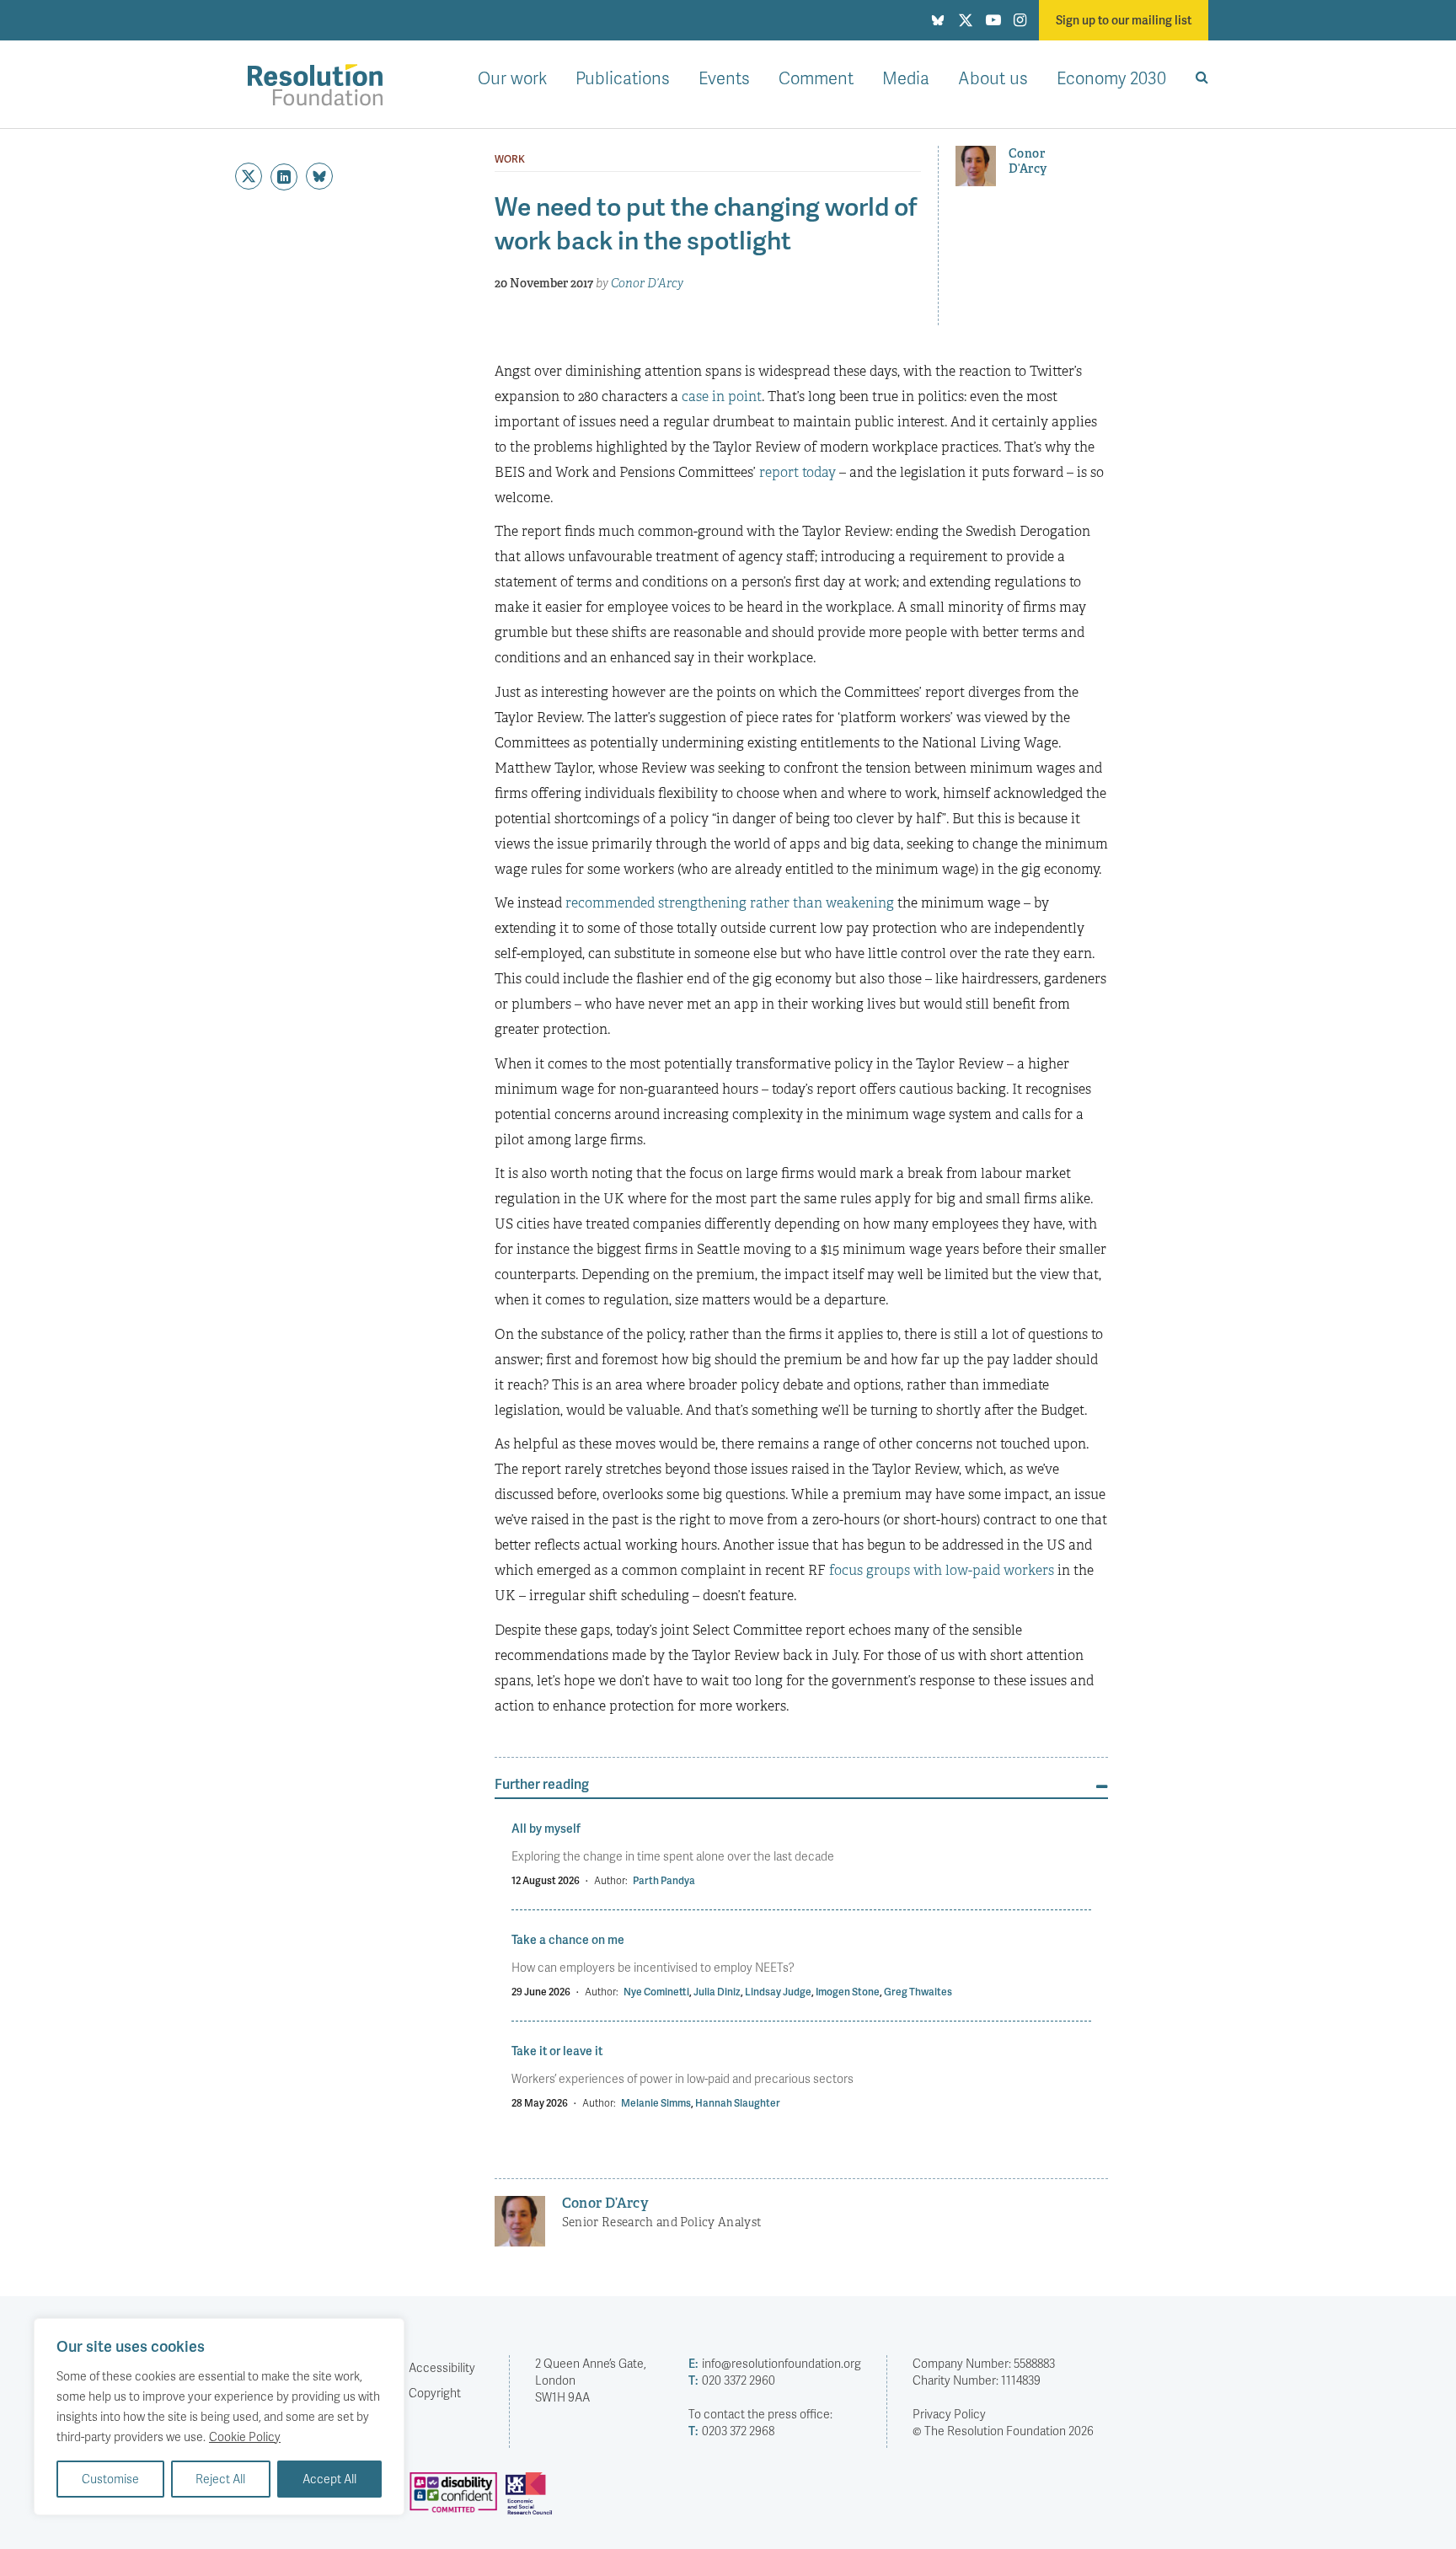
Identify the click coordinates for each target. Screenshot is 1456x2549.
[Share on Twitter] (249, 176)
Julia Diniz (717, 1992)
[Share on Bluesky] (319, 176)
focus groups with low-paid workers (942, 1570)
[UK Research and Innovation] (533, 2500)
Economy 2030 (1111, 78)
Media (906, 78)
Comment (816, 78)
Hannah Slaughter (738, 2103)
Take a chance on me (568, 1939)
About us (993, 78)
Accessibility (442, 2367)
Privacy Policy (949, 2414)
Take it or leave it (557, 2051)
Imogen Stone (848, 1992)
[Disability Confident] (458, 2500)
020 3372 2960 (732, 2380)
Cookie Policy (245, 2437)
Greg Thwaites (918, 1992)
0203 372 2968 (731, 2431)
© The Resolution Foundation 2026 (1003, 2431)
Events (724, 78)
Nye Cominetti (656, 1992)
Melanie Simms (656, 2103)
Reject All (220, 2479)
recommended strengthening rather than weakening (730, 903)
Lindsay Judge (778, 1992)
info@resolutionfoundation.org (775, 2363)
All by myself (546, 1828)
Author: (611, 1880)
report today (798, 472)
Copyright (435, 2393)
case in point (722, 396)
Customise (110, 2479)
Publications (623, 78)
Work (510, 159)
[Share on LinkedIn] (284, 177)
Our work (512, 78)
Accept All (329, 2479)
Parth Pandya (664, 1880)
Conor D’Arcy (647, 283)
